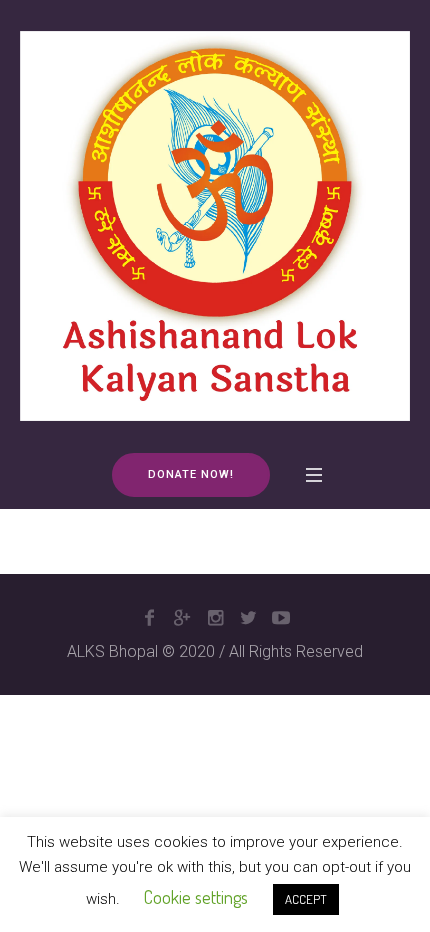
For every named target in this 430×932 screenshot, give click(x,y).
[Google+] (182, 618)
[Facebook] (149, 618)
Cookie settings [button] (196, 897)
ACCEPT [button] (306, 899)
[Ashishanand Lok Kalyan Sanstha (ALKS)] (215, 225)
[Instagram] (215, 618)
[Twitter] (248, 618)
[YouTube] (281, 618)
